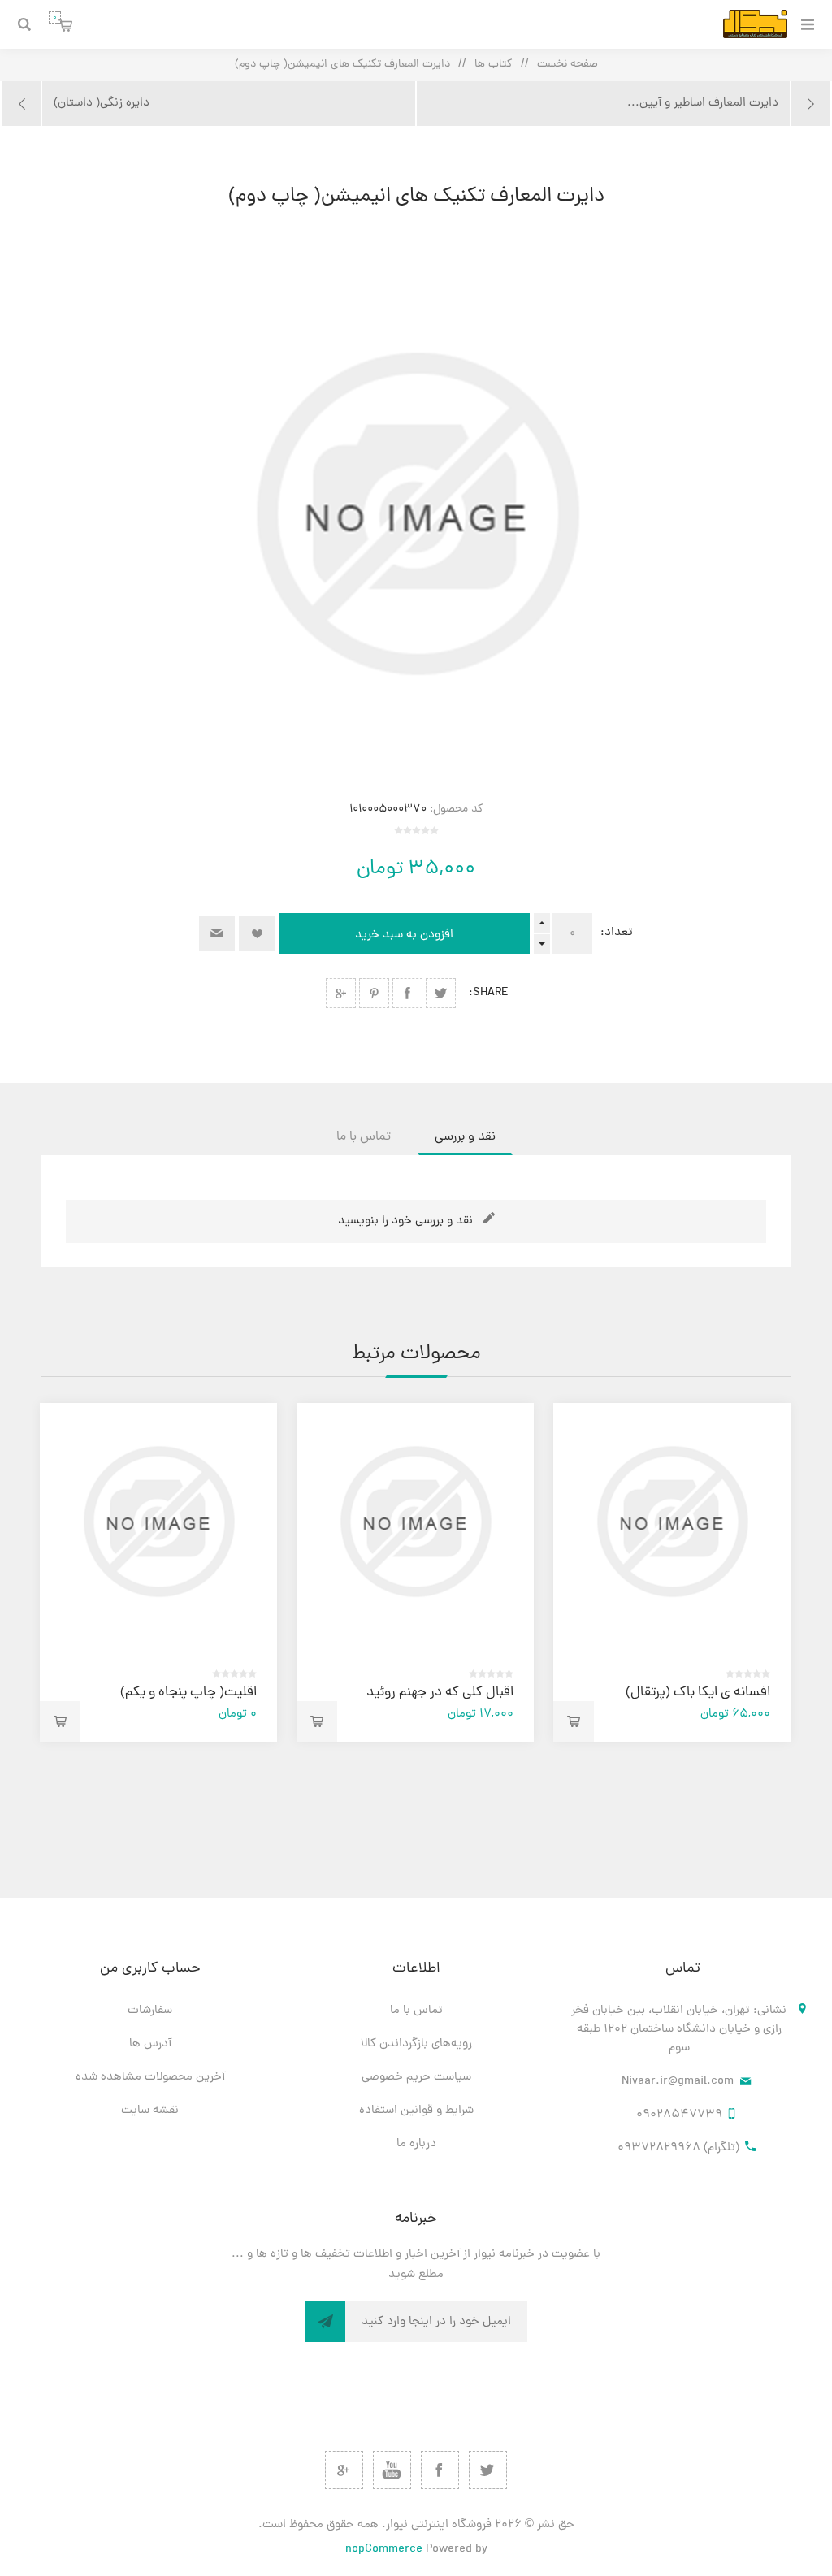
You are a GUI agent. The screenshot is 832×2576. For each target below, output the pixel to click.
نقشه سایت (150, 2111)
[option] (672, 1572)
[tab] (465, 1137)
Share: (489, 993)
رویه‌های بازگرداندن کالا (416, 2044)
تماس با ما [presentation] (364, 1137)
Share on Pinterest (374, 993)
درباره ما (416, 2144)
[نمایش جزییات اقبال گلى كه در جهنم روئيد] (415, 1522)
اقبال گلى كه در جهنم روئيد (440, 1693)
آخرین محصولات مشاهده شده (150, 2078)
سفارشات (150, 2011)
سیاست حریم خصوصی (416, 2078)
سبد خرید (55, 17)
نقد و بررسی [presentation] (465, 1137)
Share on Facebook (407, 993)
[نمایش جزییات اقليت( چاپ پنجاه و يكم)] (158, 1522)
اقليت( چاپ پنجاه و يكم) (188, 1693)
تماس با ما (416, 2011)
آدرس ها (150, 2044)
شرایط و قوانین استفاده (416, 2111)
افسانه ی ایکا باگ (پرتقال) (698, 1693)
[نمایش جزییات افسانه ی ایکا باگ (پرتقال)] (672, 1522)
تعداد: (617, 933)
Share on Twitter (441, 993)
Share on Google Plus (341, 993)
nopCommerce (384, 2550)
